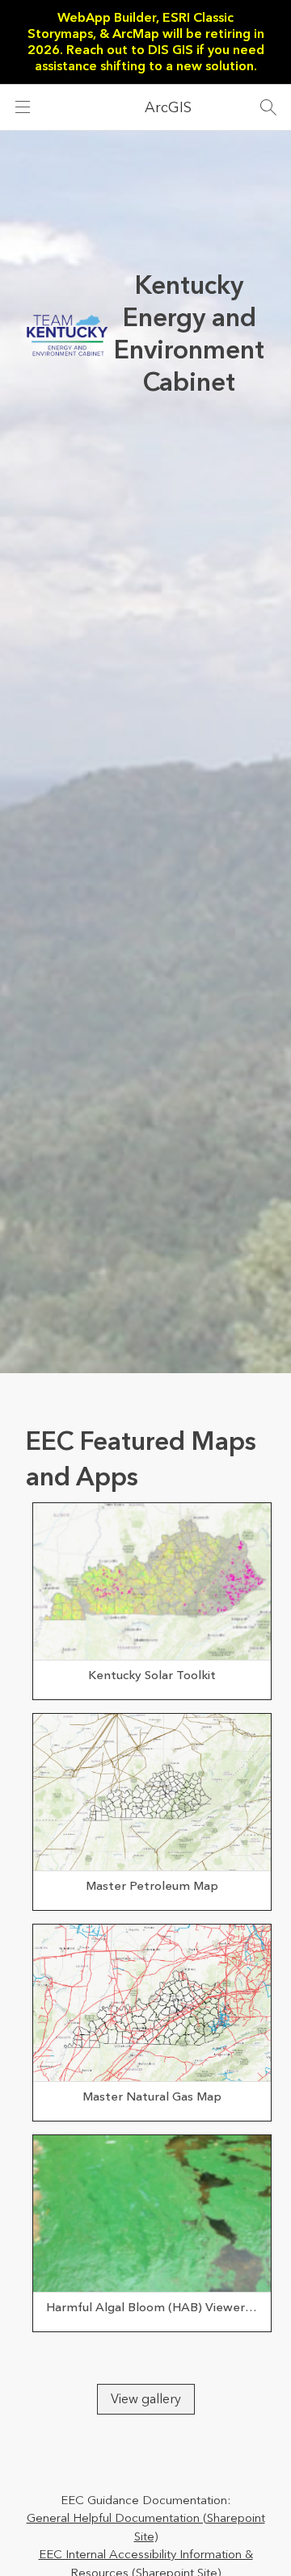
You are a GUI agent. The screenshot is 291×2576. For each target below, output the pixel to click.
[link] (152, 1601)
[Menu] (23, 107)
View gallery (146, 2399)
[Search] (268, 107)
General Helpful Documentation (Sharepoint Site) (146, 2528)
